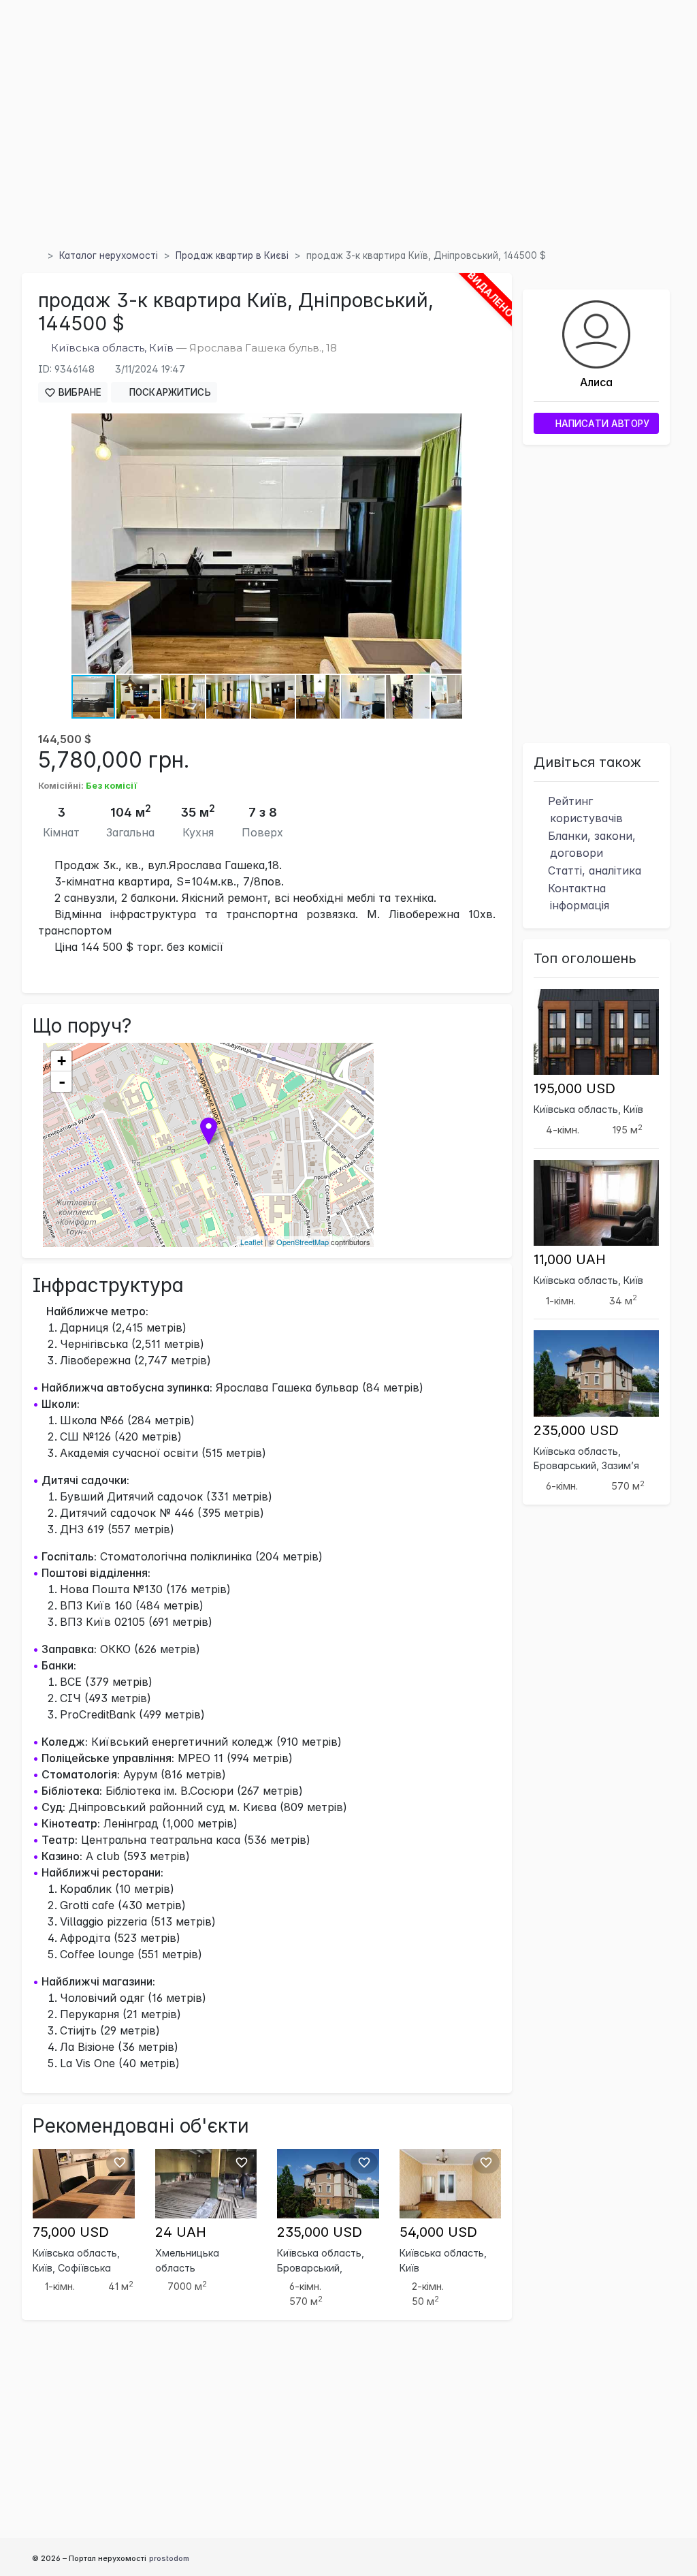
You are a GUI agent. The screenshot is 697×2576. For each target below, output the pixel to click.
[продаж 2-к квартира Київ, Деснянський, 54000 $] (451, 2182)
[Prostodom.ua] (37, 255)
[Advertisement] (348, 142)
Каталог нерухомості (109, 255)
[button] (449, 426)
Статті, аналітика (593, 870)
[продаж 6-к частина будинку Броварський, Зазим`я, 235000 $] (328, 2182)
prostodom (169, 2558)
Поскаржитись (169, 392)
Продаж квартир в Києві (232, 255)
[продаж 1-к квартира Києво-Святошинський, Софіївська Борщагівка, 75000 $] (84, 2182)
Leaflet (252, 1242)
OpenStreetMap (303, 1242)
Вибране (79, 392)
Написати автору (601, 424)
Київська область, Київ (112, 348)
